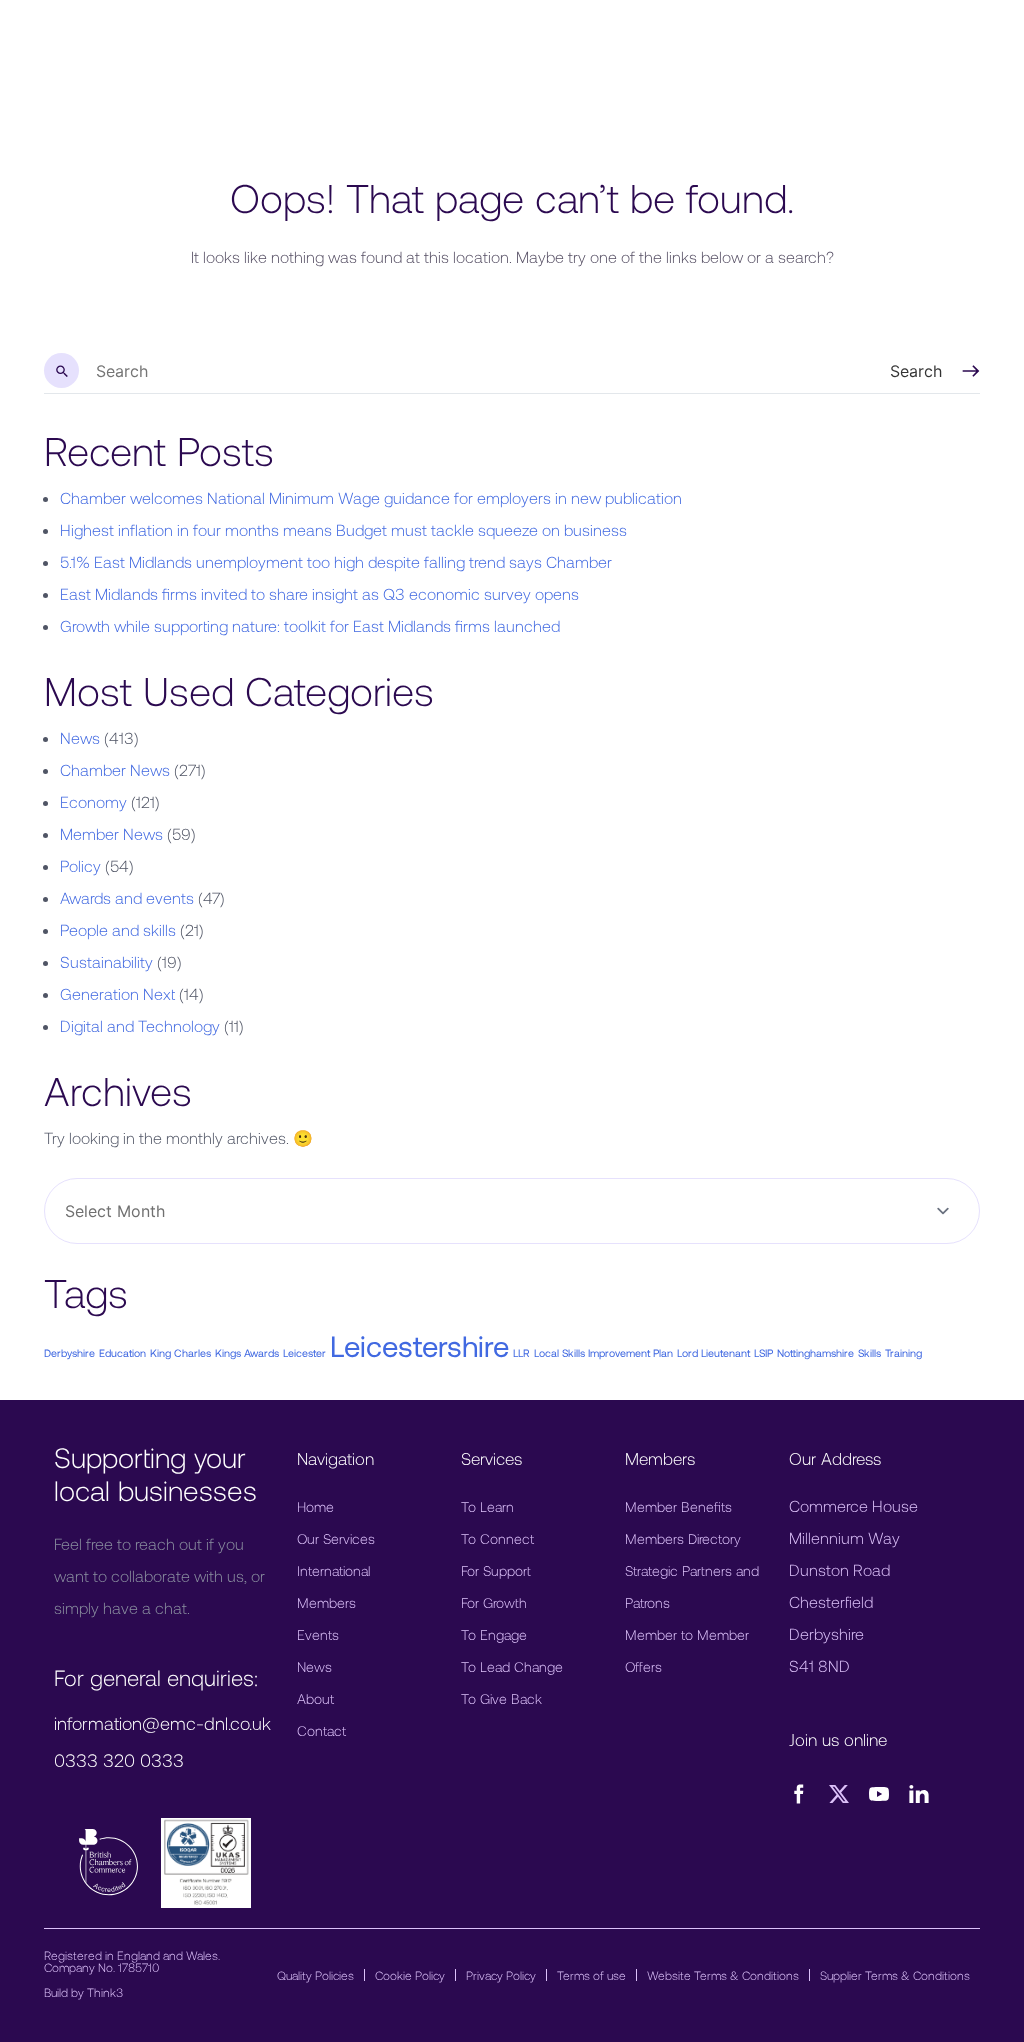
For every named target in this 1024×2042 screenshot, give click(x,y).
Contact (321, 1730)
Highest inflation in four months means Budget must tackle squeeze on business (343, 529)
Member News (111, 833)
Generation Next (117, 993)
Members (326, 1602)
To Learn (487, 1506)
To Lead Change (512, 1666)
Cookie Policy (410, 1975)
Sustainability (106, 961)
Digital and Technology (140, 1025)
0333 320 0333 (119, 1760)
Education (122, 1352)
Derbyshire (69, 1352)
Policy (80, 865)
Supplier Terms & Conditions (895, 1975)
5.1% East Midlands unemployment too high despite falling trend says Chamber (336, 561)
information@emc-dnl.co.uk (162, 1723)
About (315, 1698)
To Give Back (501, 1698)
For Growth (494, 1602)
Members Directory (683, 1538)
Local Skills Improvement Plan (603, 1352)
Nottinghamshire (815, 1352)
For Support (496, 1570)
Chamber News (115, 769)
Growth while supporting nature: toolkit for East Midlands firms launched (310, 625)
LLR (521, 1352)
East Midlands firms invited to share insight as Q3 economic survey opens (319, 593)
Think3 (105, 1992)
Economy (93, 801)
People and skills (118, 929)
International (333, 1570)
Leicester (304, 1352)
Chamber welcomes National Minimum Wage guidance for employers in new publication (371, 497)
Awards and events (127, 897)
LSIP (763, 1352)
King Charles (180, 1352)
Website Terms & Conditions (723, 1975)
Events (318, 1634)
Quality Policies (315, 1975)
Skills (869, 1352)
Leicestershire (419, 1345)
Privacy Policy (501, 1975)
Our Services (336, 1538)
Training (903, 1352)
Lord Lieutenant (713, 1352)
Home (315, 1506)
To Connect (497, 1538)
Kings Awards (247, 1352)
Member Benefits (678, 1506)
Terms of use (591, 1975)
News (80, 737)
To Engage (494, 1634)
